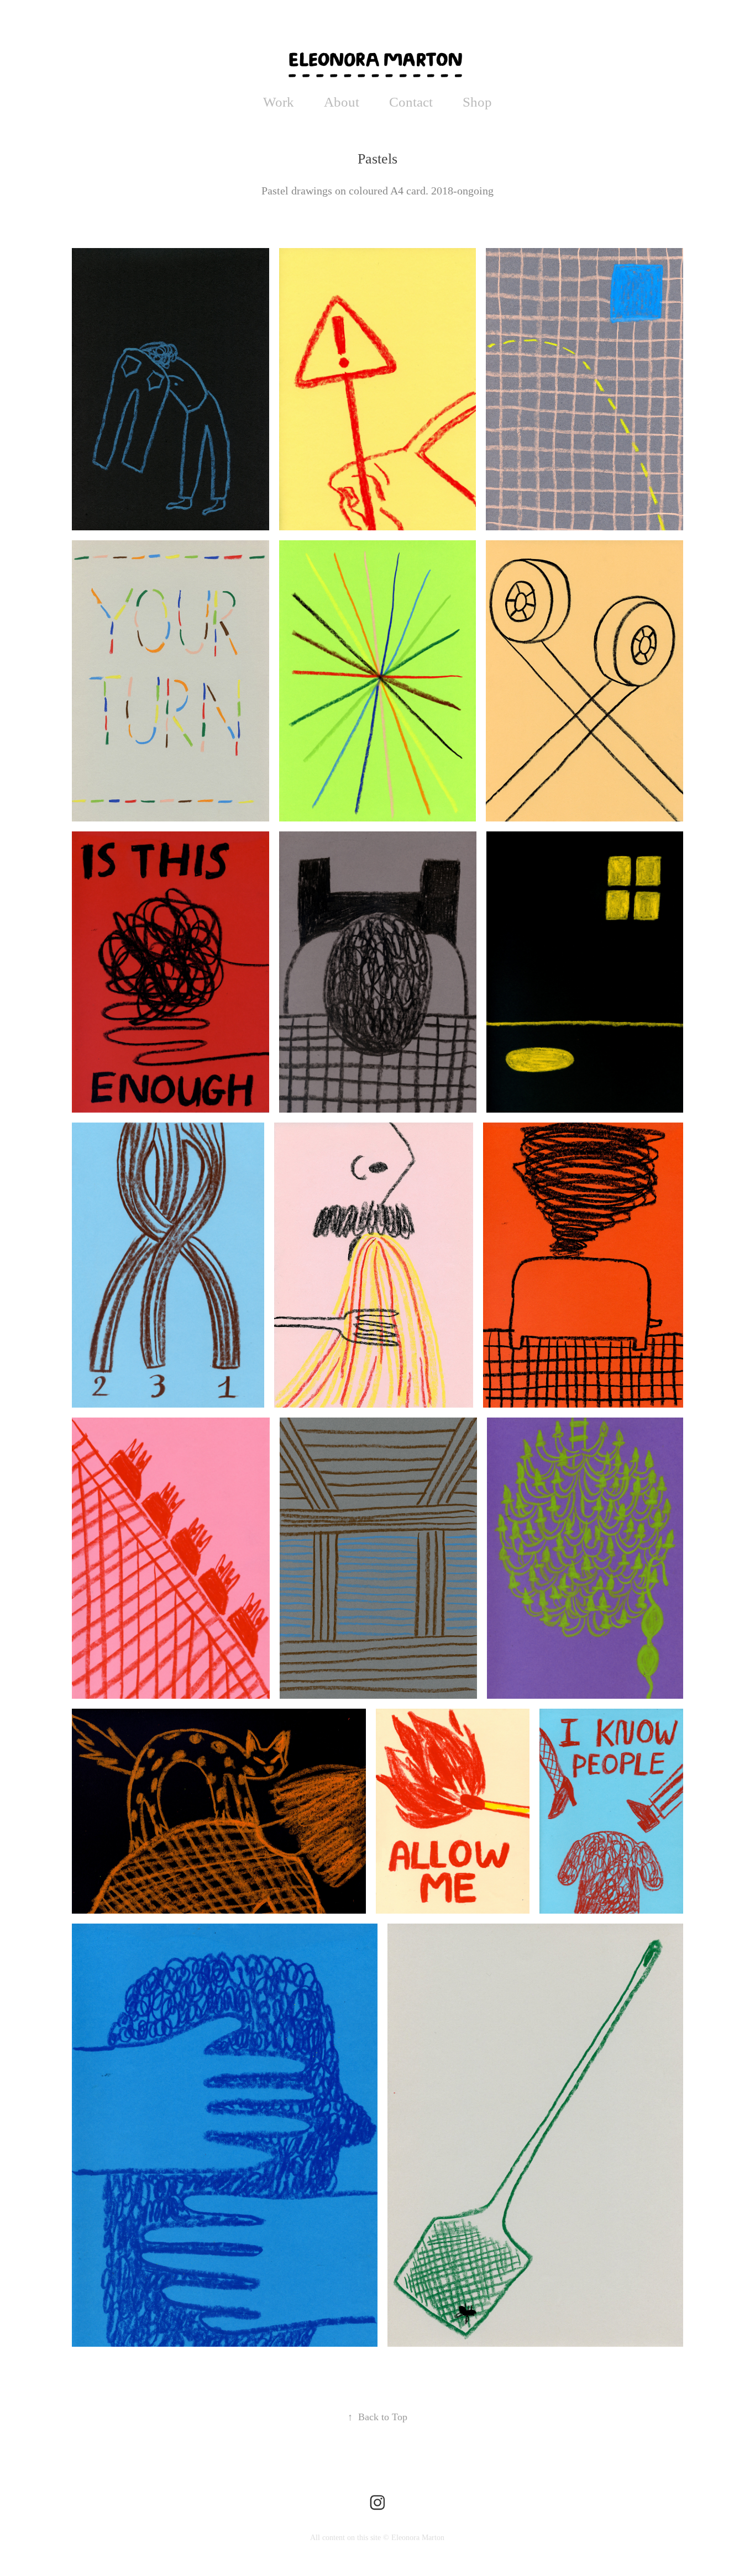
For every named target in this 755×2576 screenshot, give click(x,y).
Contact (411, 102)
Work (279, 102)
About (342, 102)
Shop (477, 102)
